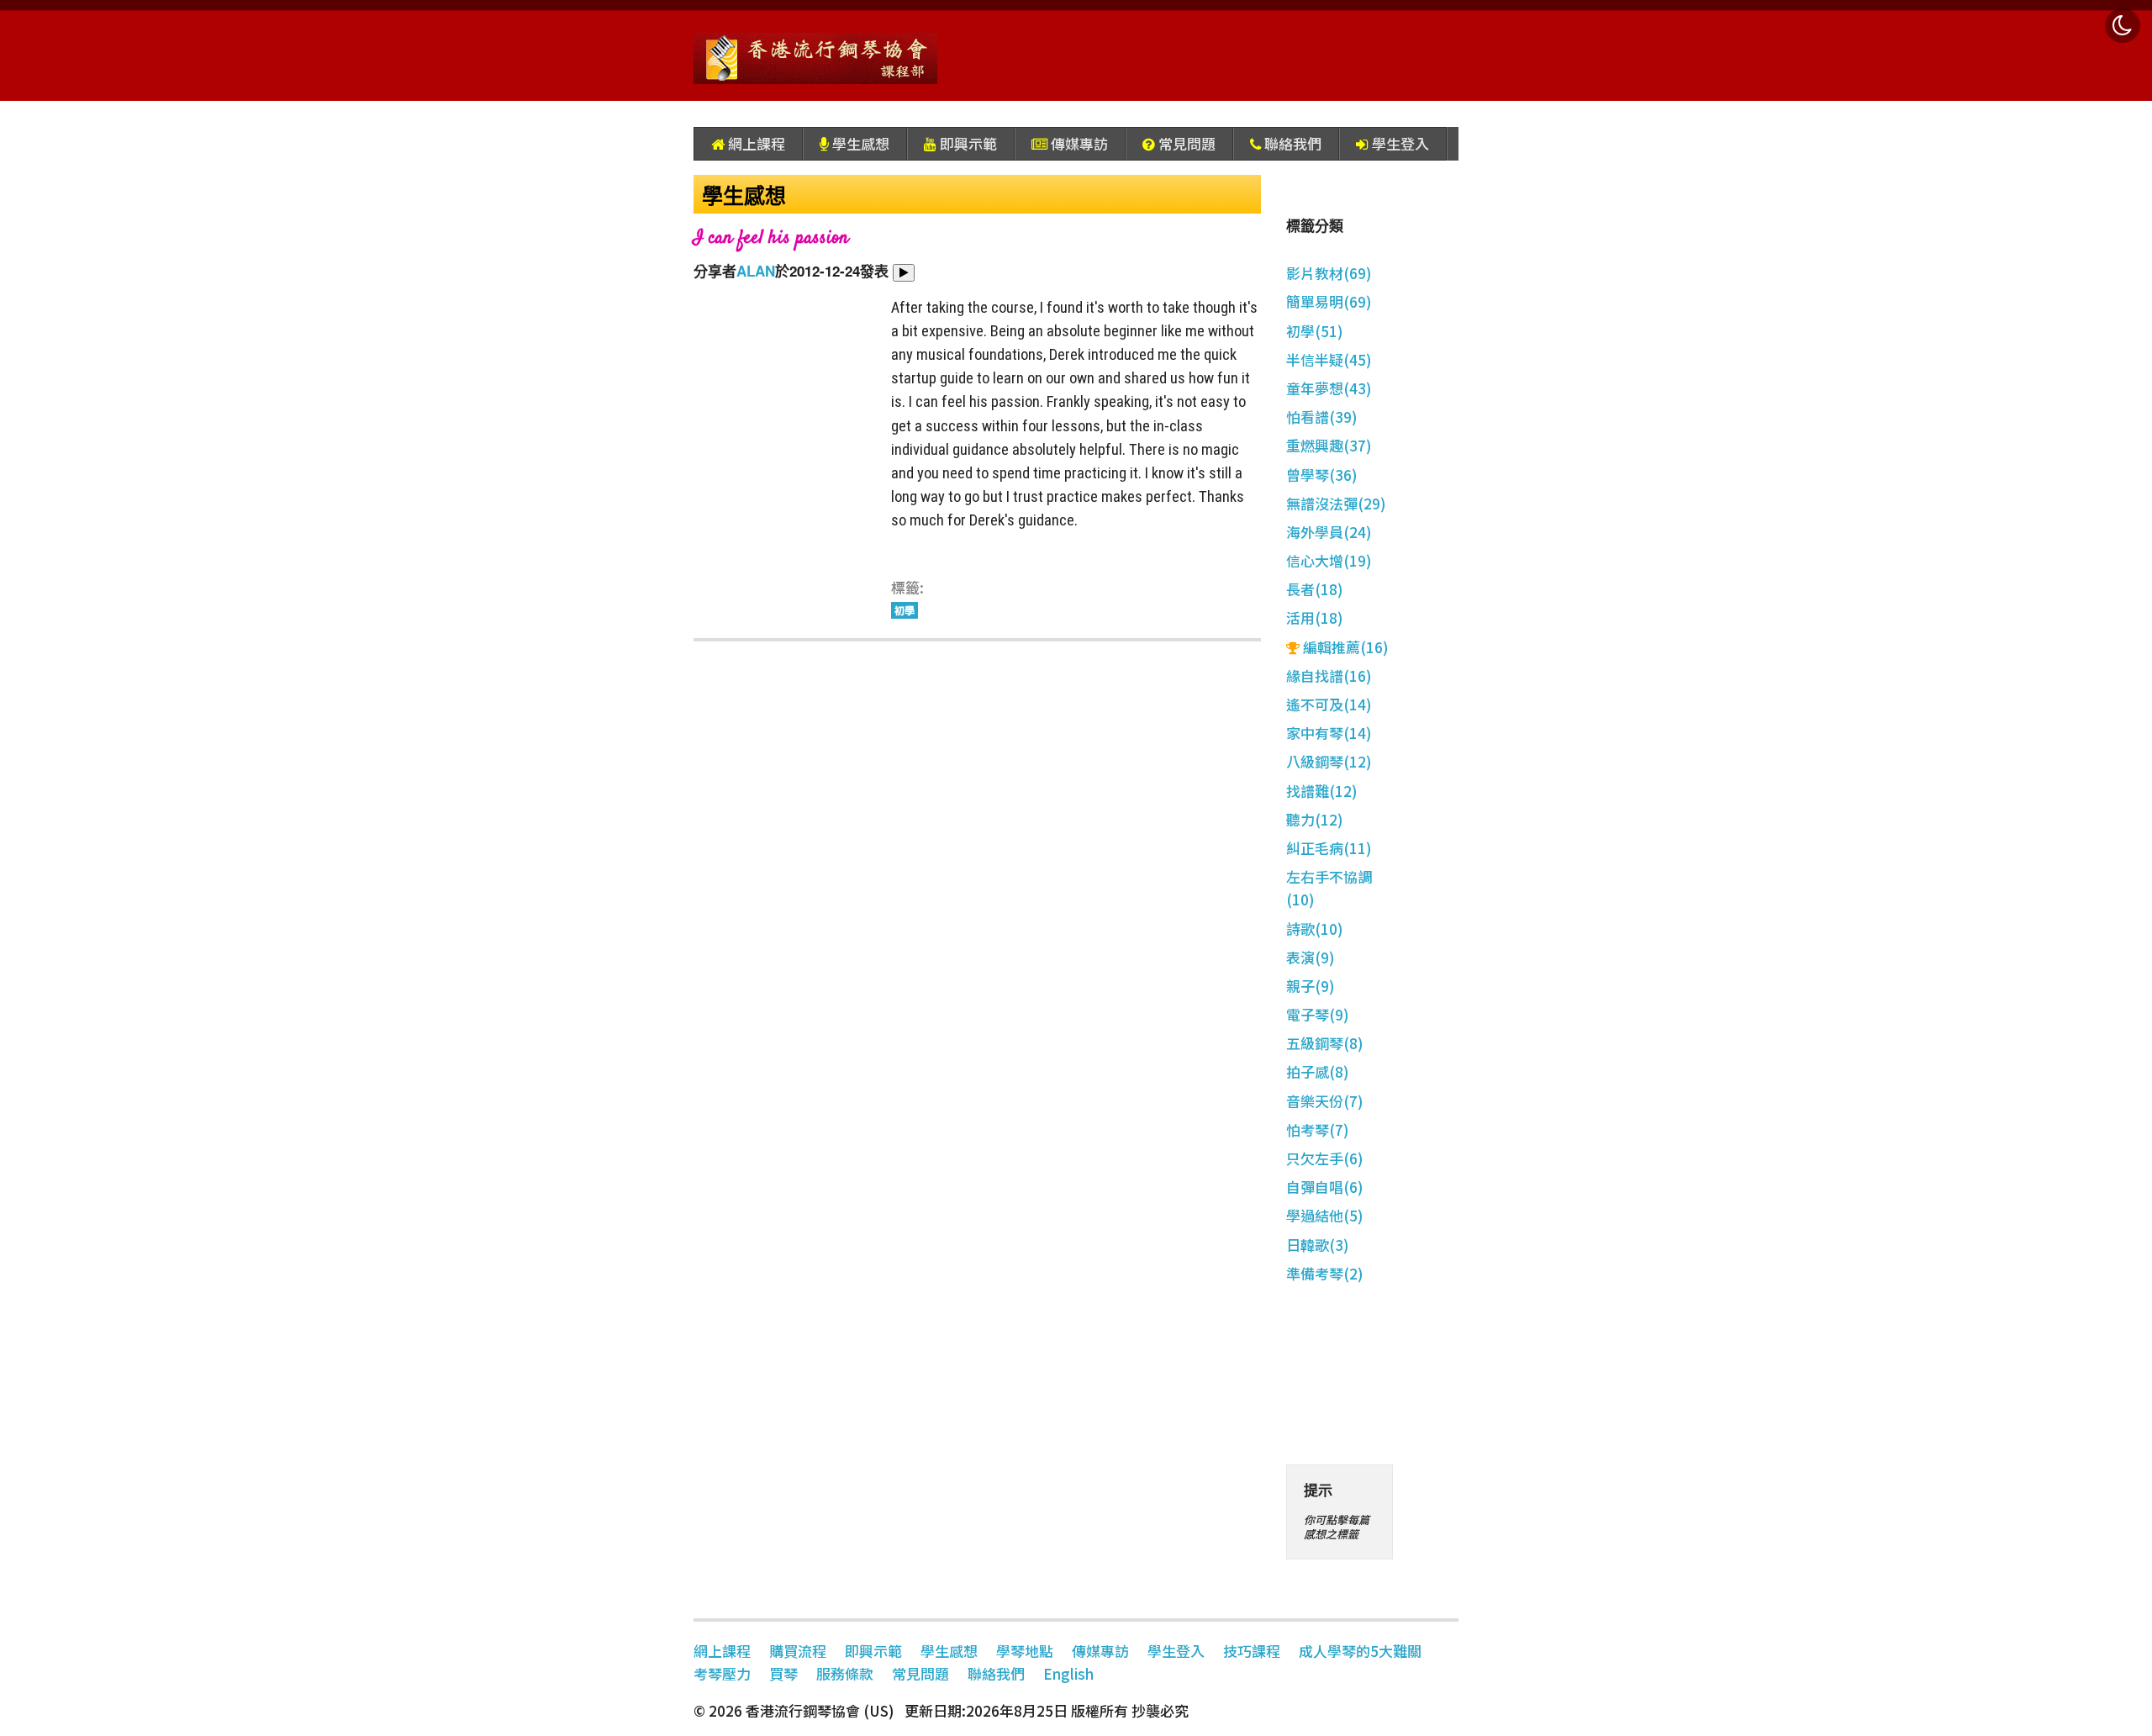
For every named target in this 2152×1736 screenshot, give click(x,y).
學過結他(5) (1325, 1215)
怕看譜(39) (1322, 417)
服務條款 (845, 1673)
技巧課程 (1252, 1651)
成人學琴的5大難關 (1360, 1651)
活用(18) (1315, 617)
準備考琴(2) (1325, 1273)
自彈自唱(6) (1325, 1187)
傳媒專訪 (1078, 143)
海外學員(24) (1329, 532)
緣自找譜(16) (1329, 675)
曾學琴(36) (1322, 475)
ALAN (756, 271)
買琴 (783, 1673)
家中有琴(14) (1329, 733)
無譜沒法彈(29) (1336, 503)
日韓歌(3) (1318, 1245)
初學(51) (1315, 331)
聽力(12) (1315, 819)
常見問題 (1185, 143)
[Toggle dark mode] (2123, 26)
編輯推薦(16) (1344, 647)
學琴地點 (1025, 1651)
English (1068, 1673)
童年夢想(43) (1329, 388)
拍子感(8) (1318, 1071)
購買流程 (798, 1651)
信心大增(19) (1329, 560)
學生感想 (859, 143)
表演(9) (1311, 957)
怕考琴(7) (1318, 1129)
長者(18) (1315, 589)
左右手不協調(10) (1329, 888)
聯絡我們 (1291, 143)
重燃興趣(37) (1329, 445)
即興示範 (967, 143)
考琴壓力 (722, 1673)
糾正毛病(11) (1329, 848)
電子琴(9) (1318, 1014)
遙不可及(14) (1329, 704)
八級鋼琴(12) (1329, 761)
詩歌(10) (1315, 929)
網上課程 (755, 143)
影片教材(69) (1329, 273)
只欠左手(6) (1325, 1158)
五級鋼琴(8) (1325, 1043)
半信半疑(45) (1329, 359)
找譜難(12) (1322, 791)
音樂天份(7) (1325, 1101)
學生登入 (1399, 143)
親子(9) (1311, 986)
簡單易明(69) (1329, 301)
